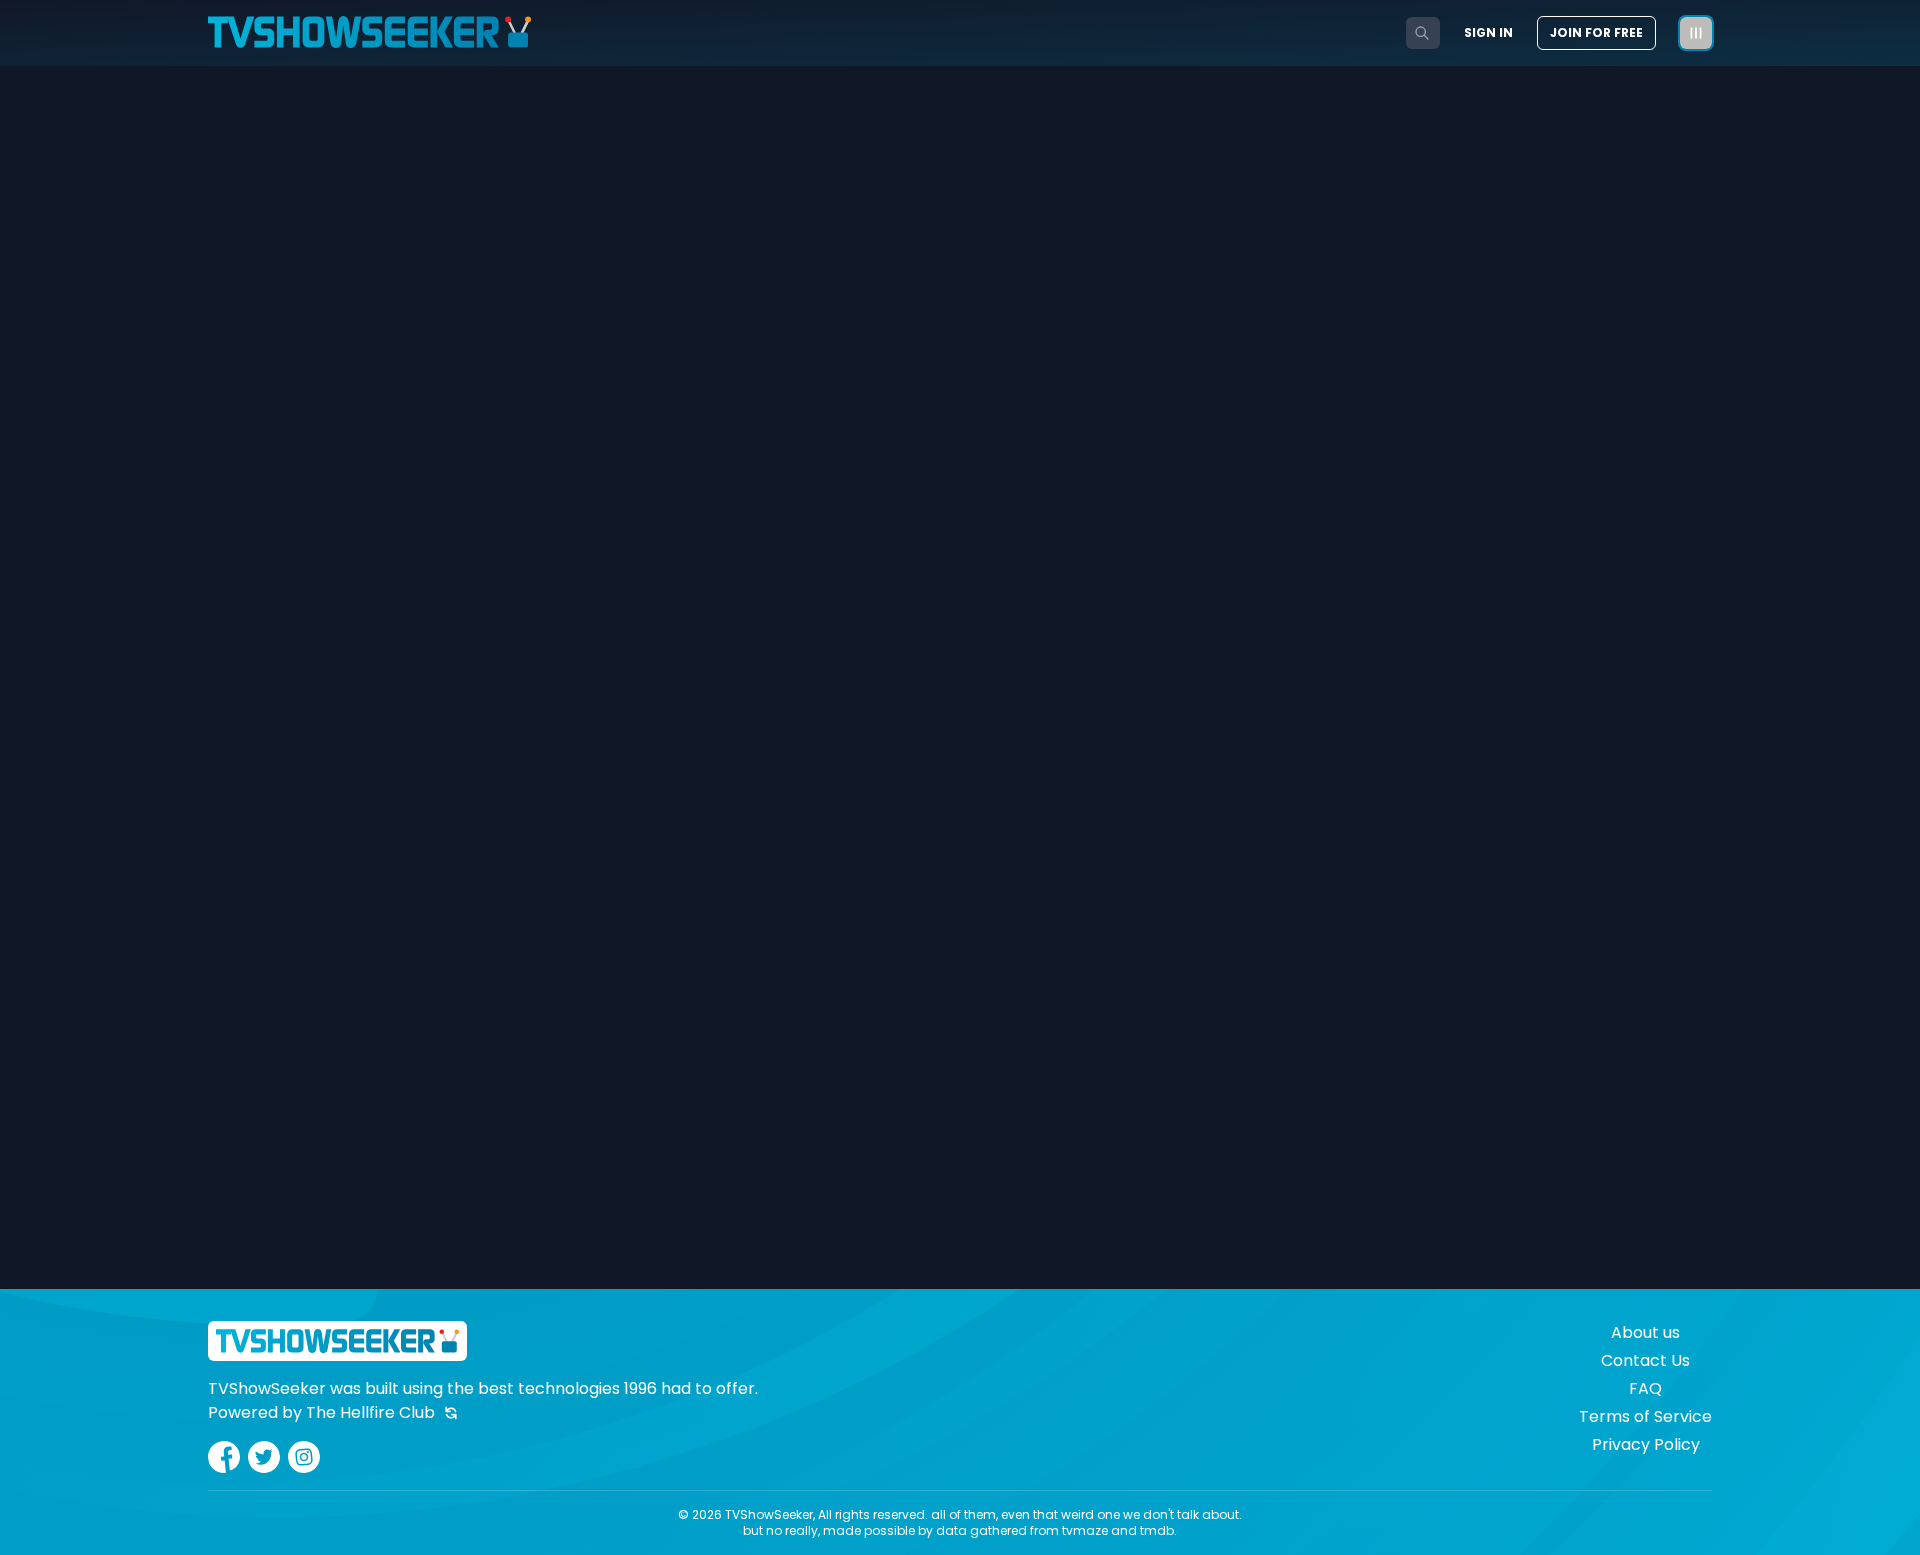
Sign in (1488, 33)
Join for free (1596, 32)
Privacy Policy (1646, 1444)
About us (1645, 1332)
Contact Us (1645, 1360)
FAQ (1645, 1388)
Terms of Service (1645, 1416)
